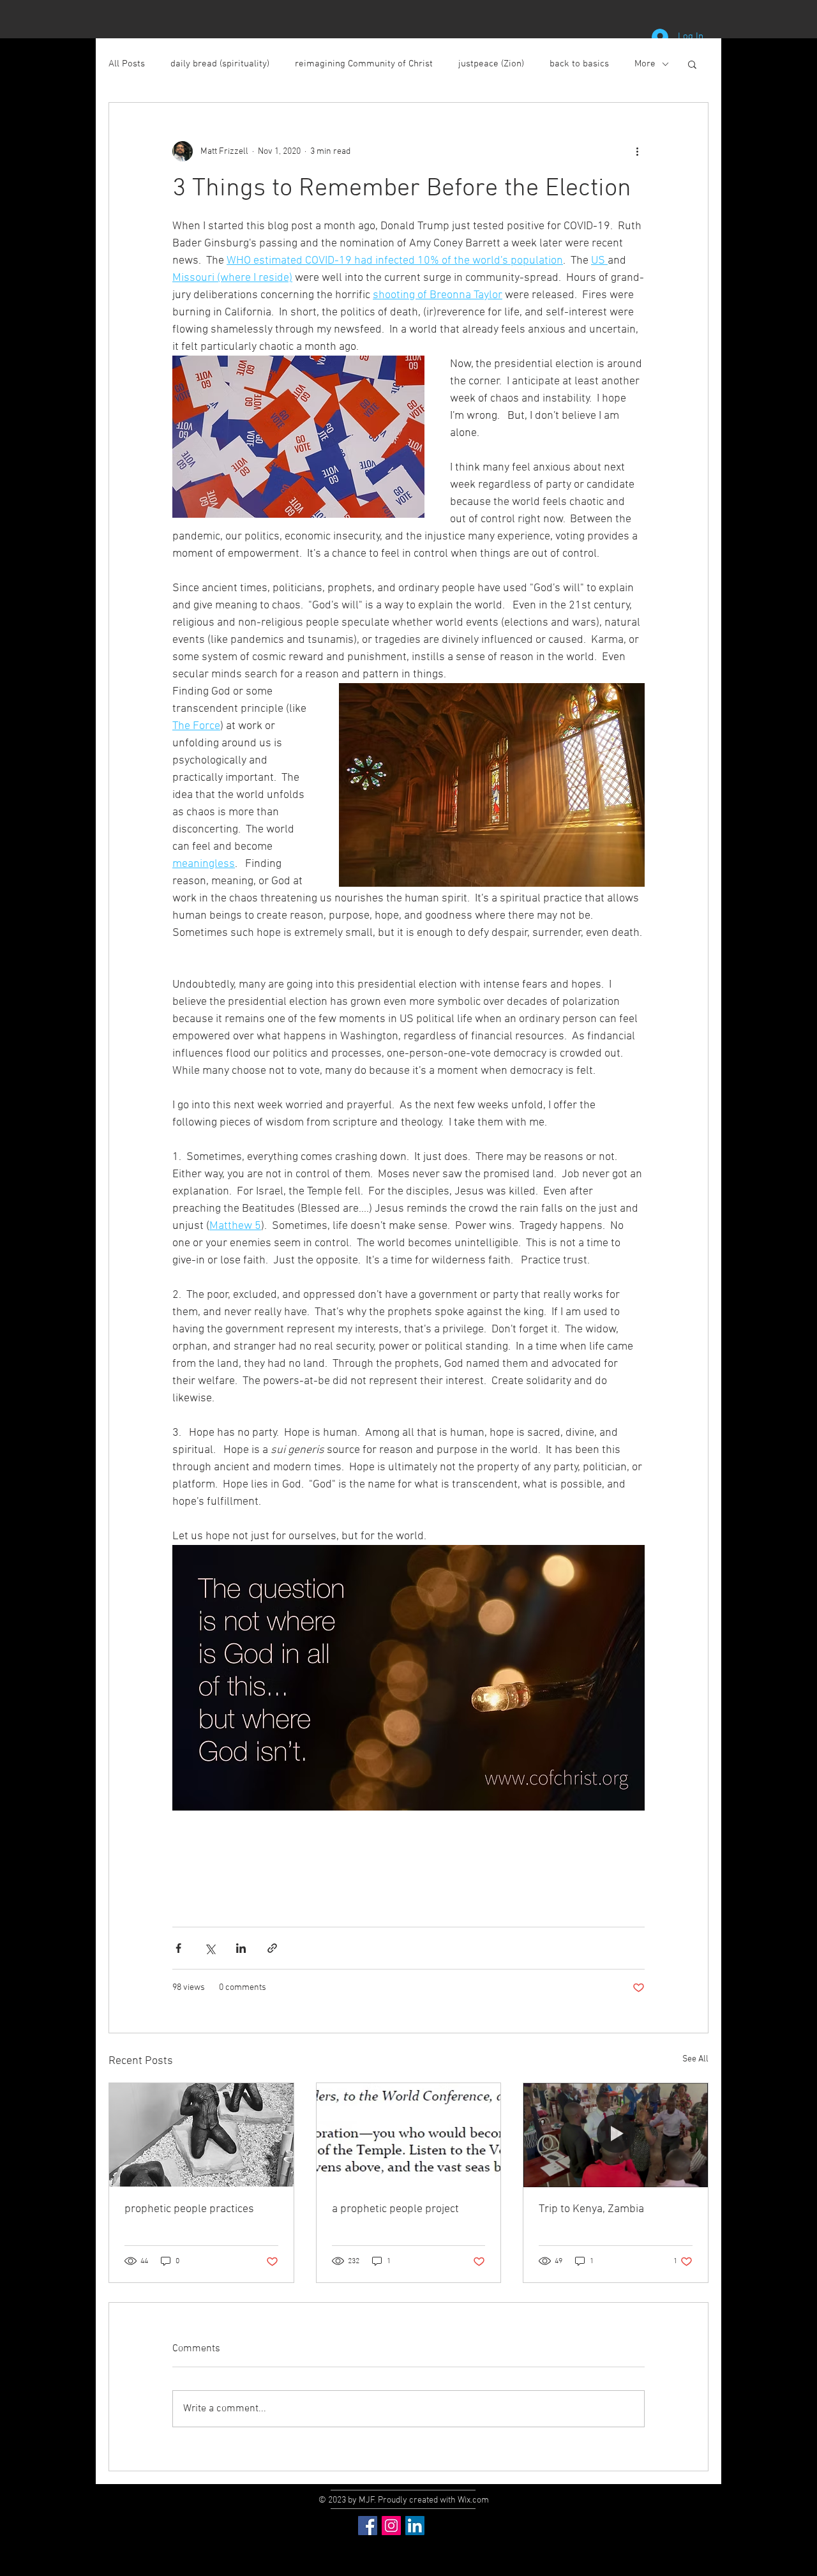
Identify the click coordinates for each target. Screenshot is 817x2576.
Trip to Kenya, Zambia (591, 2209)
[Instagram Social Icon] (391, 2526)
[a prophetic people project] (409, 2135)
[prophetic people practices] (201, 2135)
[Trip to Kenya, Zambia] (616, 2135)
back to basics (579, 64)
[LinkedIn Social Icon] (415, 2526)
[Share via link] (272, 1948)
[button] (692, 64)
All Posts (127, 64)
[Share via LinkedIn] (241, 1948)
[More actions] (637, 151)
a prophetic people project (395, 2209)
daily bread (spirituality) (220, 64)
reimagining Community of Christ (364, 64)
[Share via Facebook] (178, 1948)
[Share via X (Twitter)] (210, 1948)
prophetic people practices (189, 2209)
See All (695, 2059)
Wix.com (473, 2500)
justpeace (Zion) (491, 64)
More (645, 64)
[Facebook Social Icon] (368, 2526)
